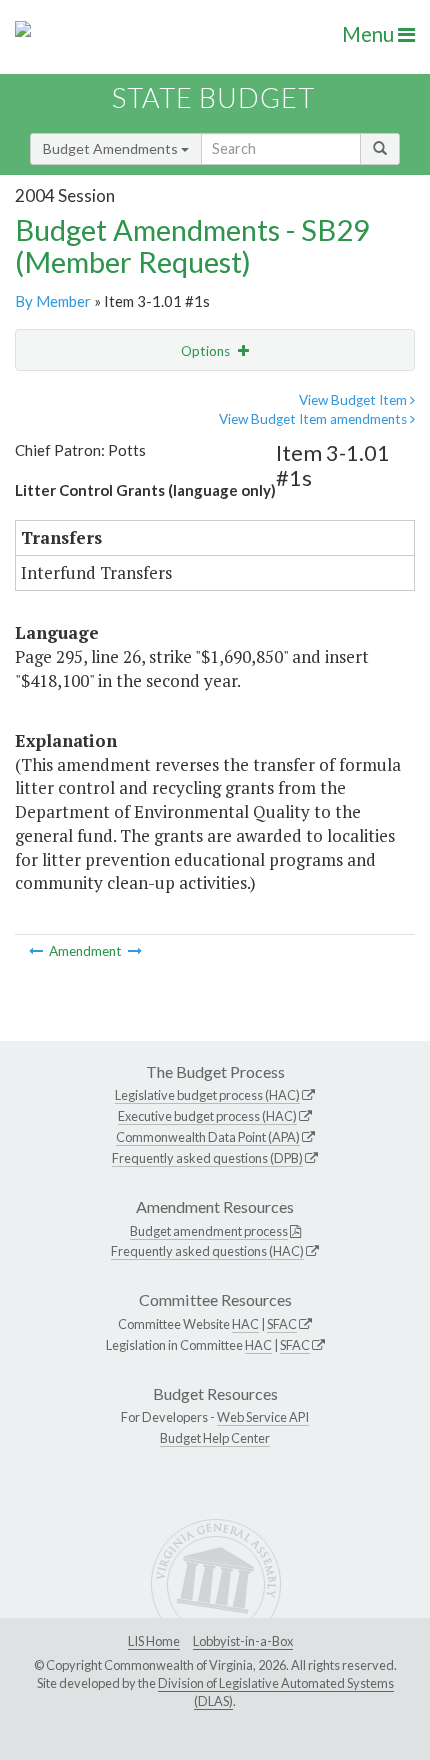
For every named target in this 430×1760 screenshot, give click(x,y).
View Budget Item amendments (314, 419)
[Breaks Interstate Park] (135, 951)
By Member (53, 301)
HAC (245, 1324)
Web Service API (263, 1417)
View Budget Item (354, 400)
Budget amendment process (209, 1231)
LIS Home (154, 1641)
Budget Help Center (215, 1438)
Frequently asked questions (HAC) (207, 1251)
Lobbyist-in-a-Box (243, 1641)
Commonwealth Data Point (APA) (208, 1137)
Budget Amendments (112, 148)
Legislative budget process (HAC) (207, 1095)
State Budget (213, 97)
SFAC (282, 1324)
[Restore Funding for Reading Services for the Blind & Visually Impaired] (37, 951)
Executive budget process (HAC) (207, 1116)
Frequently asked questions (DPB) (207, 1158)
